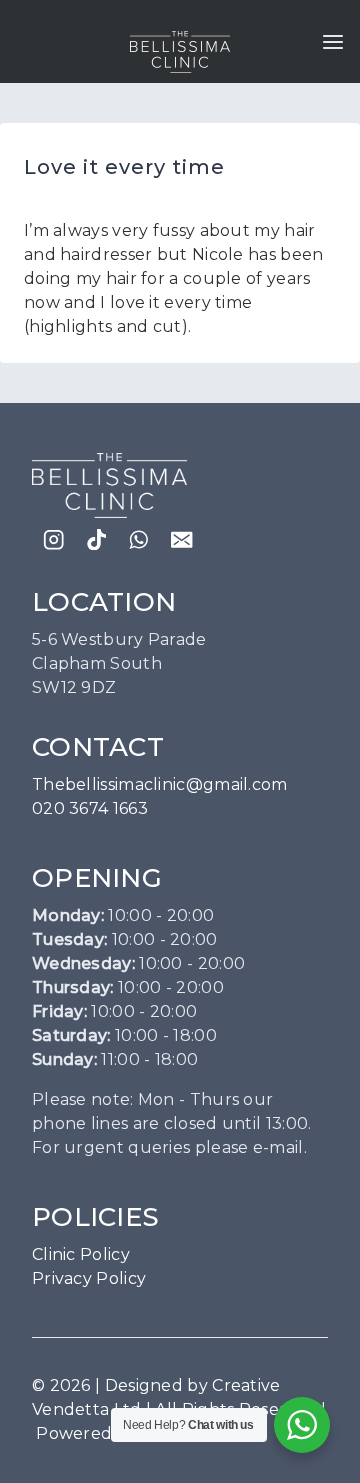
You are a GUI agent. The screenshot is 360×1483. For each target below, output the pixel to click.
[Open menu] (333, 42)
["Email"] (182, 539)
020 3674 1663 (90, 808)
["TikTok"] (96, 539)
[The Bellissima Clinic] (180, 52)
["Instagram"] (53, 539)
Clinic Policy (81, 1254)
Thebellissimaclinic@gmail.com (160, 784)
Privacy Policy (89, 1278)
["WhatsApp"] (139, 539)
